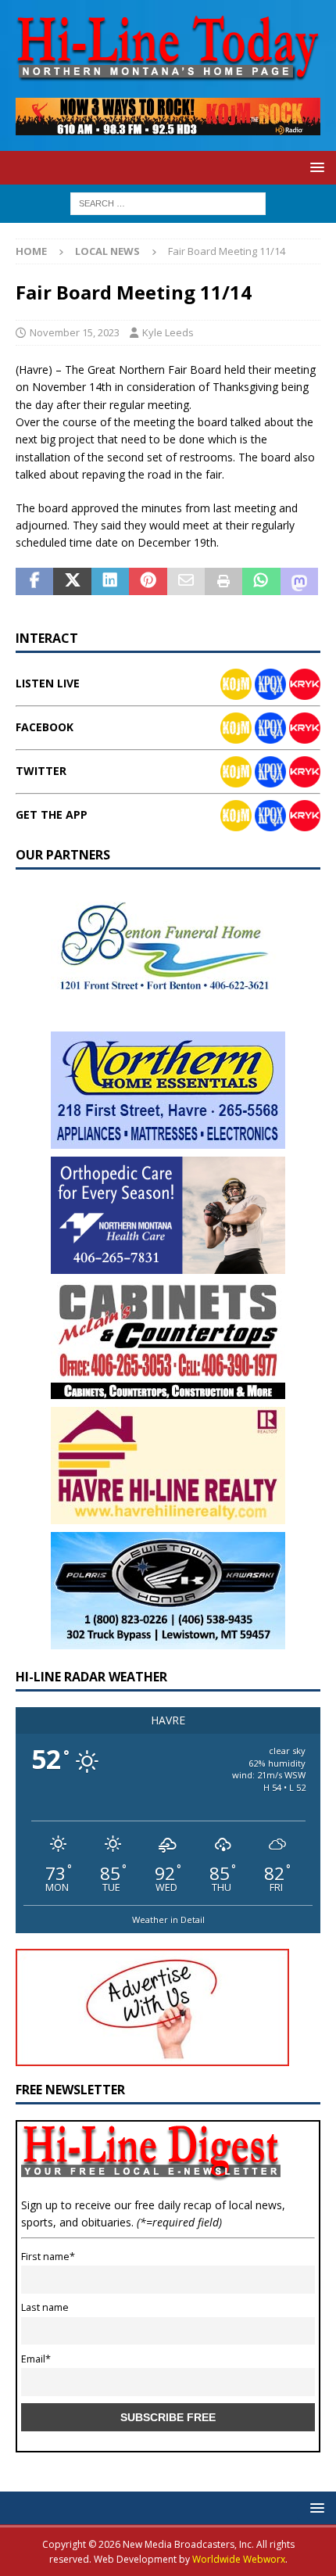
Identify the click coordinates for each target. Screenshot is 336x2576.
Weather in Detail (168, 1919)
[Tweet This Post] (72, 582)
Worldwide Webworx (239, 2559)
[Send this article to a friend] (186, 582)
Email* (36, 2359)
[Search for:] (168, 202)
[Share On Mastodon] (299, 582)
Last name (45, 2307)
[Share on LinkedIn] (110, 582)
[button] (315, 167)
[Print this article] (223, 582)
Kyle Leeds (168, 332)
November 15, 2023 (75, 332)
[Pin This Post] (148, 582)
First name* (48, 2257)
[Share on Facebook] (34, 582)
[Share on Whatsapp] (261, 582)
